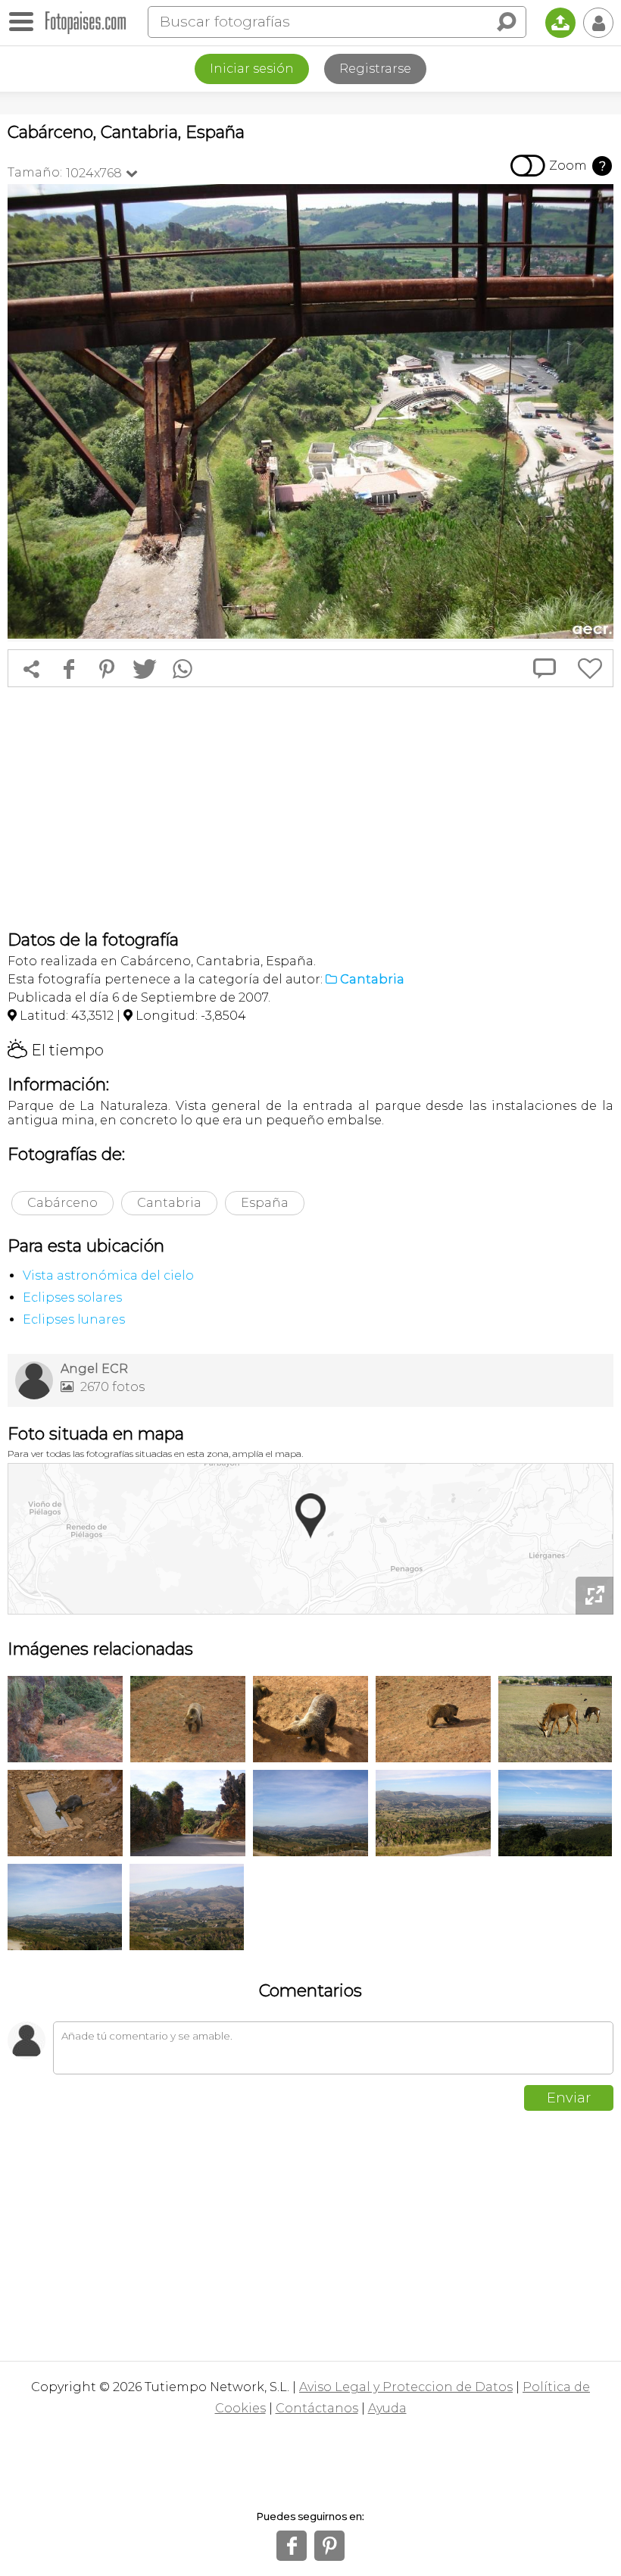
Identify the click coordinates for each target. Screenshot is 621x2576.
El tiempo (56, 1050)
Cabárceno (62, 1203)
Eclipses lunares (74, 1319)
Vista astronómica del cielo (108, 1275)
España (265, 1203)
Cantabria (169, 1203)
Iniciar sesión (252, 69)
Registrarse (375, 69)
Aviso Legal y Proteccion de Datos (406, 2387)
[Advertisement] (310, 808)
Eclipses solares (72, 1297)
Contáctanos (317, 2408)
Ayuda (387, 2408)
